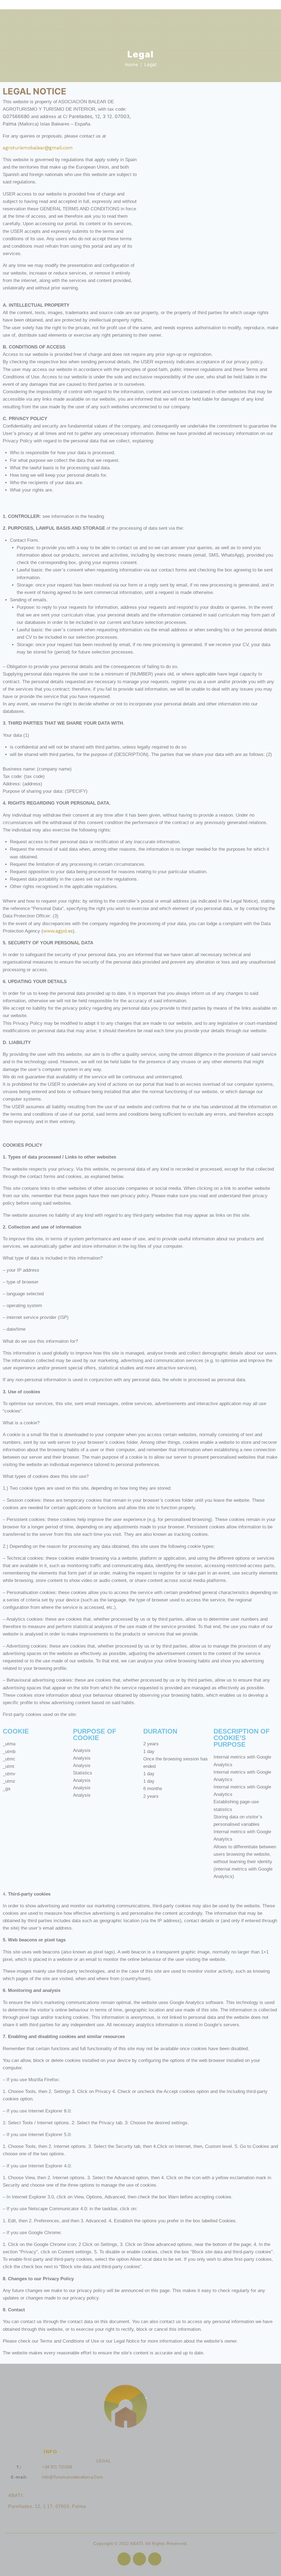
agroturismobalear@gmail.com (38, 148)
